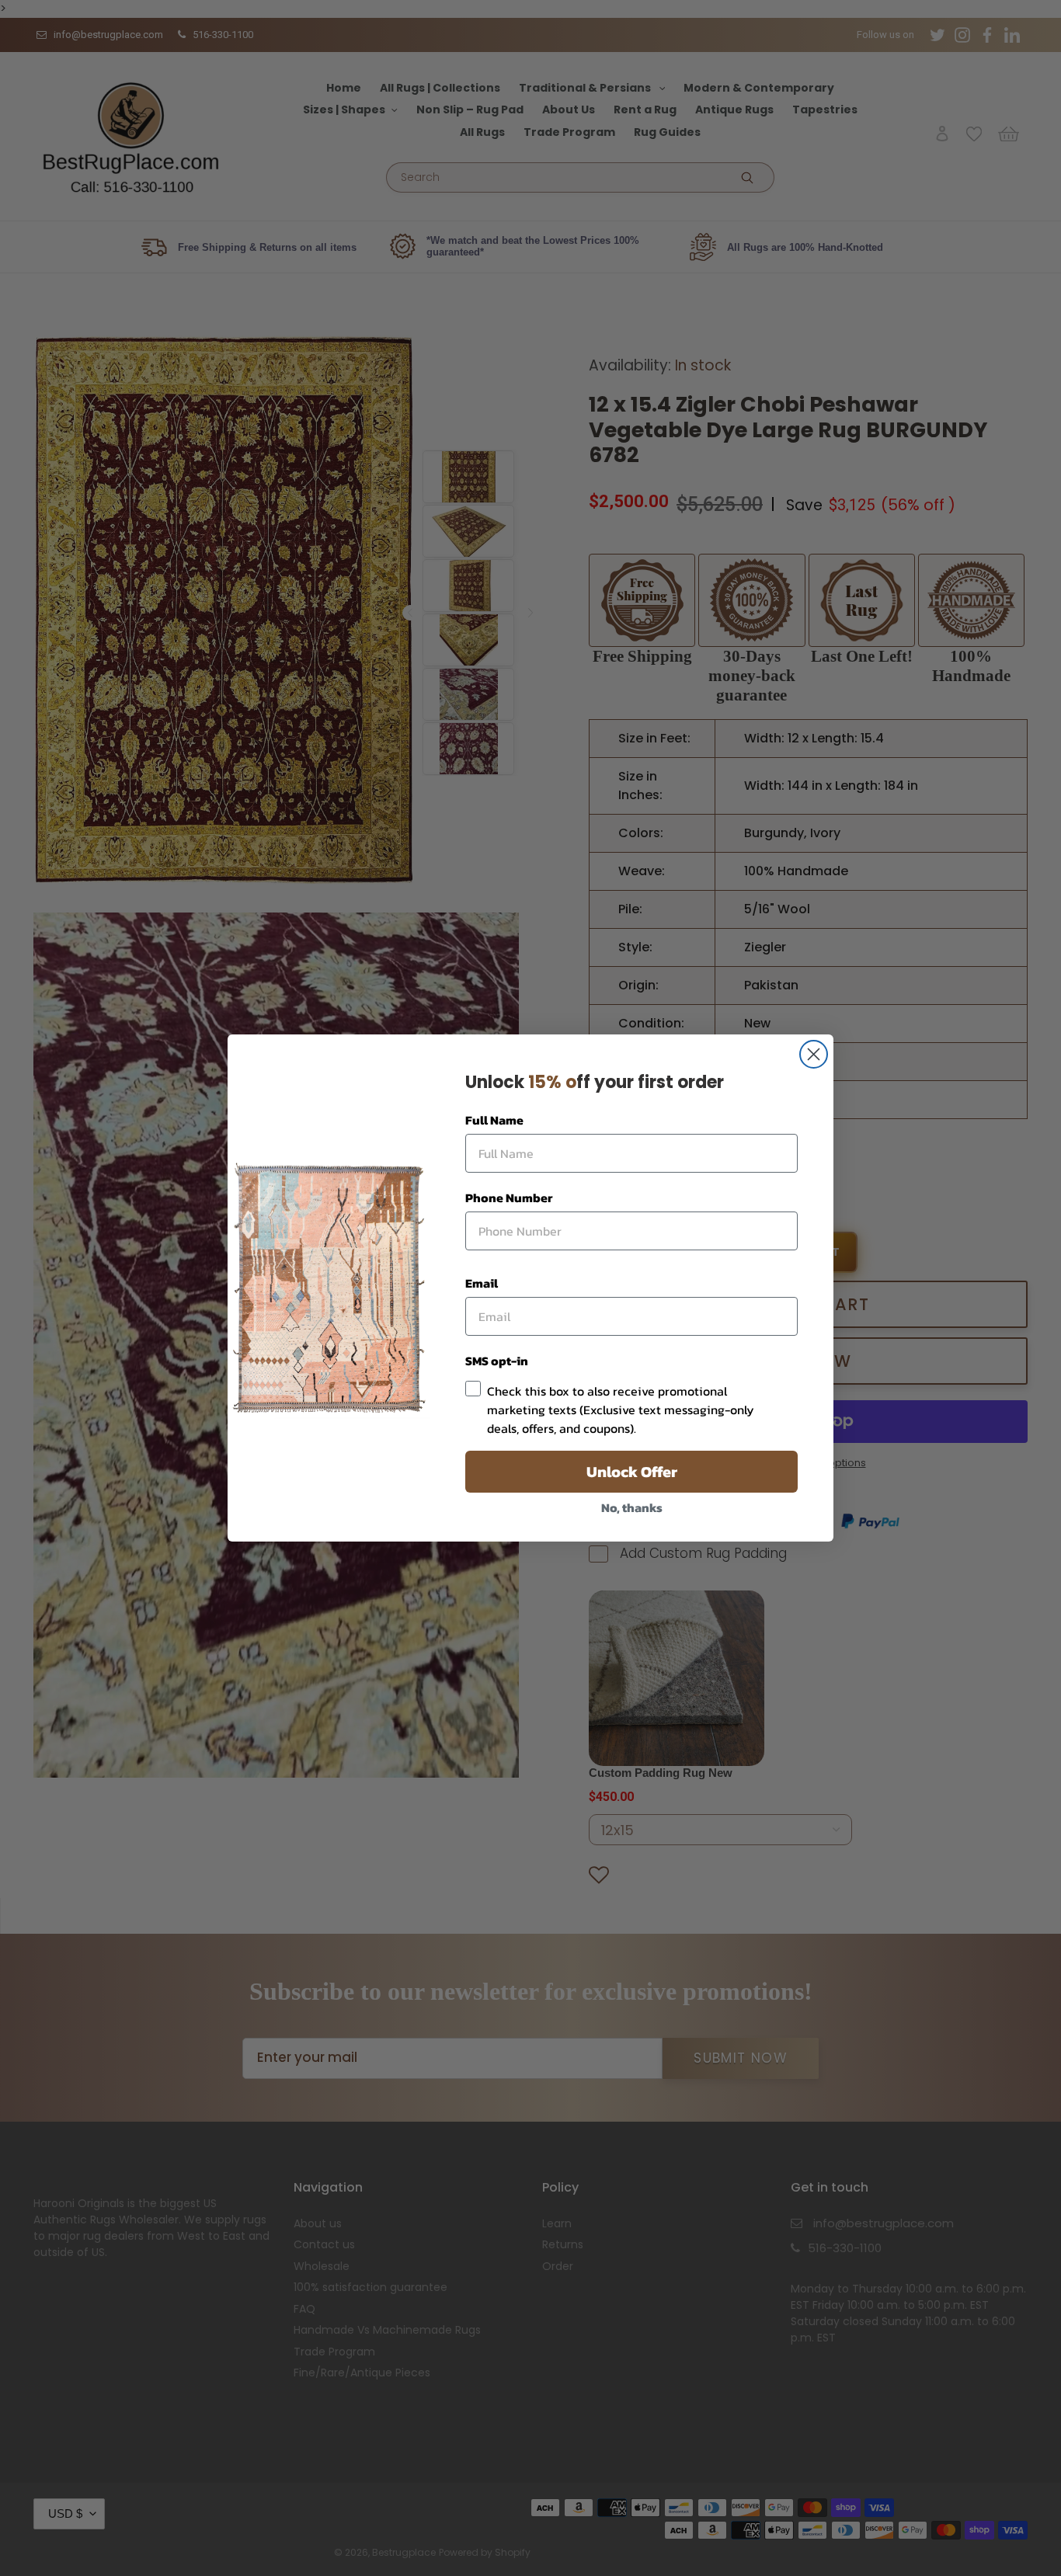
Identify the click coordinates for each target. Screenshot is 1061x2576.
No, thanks (632, 1507)
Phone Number (509, 1198)
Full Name (494, 1120)
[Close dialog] (814, 1054)
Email (482, 1283)
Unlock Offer (632, 1472)
